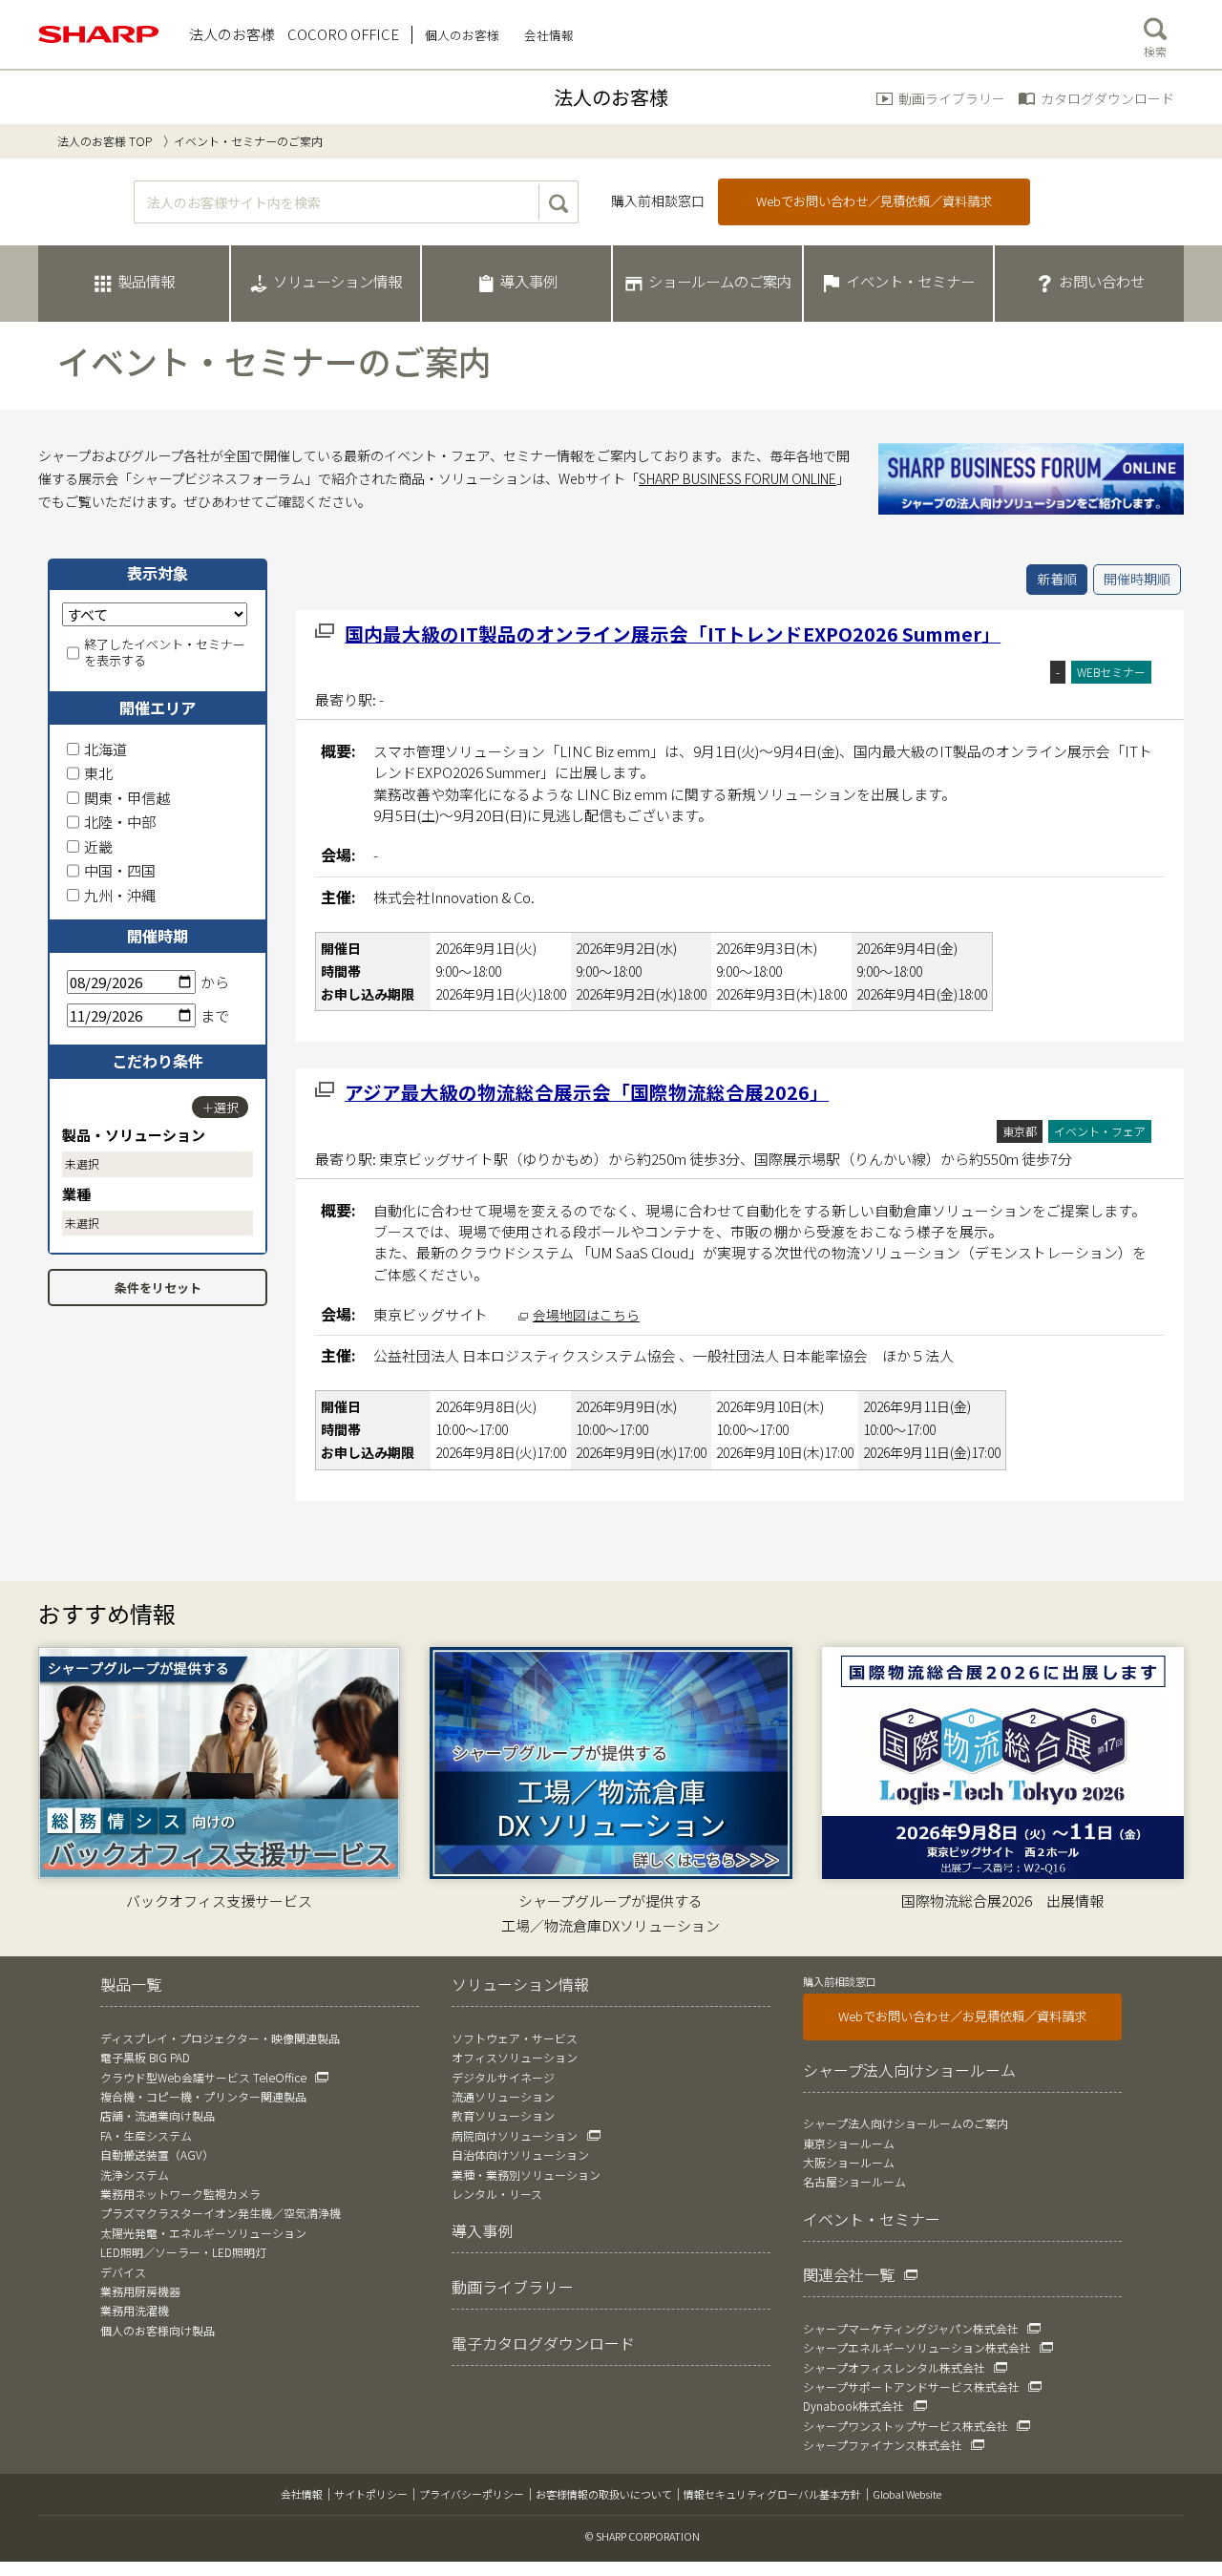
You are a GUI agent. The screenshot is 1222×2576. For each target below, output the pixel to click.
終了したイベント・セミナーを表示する (165, 653)
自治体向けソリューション (520, 2154)
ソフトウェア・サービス (515, 2038)
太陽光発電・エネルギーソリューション (203, 2233)
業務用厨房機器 (140, 2291)
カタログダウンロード (1107, 98)
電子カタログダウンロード (543, 2343)
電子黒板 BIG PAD (145, 2057)
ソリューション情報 (520, 1984)
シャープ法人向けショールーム (909, 2070)
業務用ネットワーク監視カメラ (180, 2194)
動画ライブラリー (952, 98)
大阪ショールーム (849, 2162)
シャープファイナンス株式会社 (883, 2445)
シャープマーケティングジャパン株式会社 (911, 2328)
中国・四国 (120, 870)
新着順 (1057, 579)
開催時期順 (1137, 579)
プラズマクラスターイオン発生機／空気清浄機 (221, 2213)
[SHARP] (99, 34)
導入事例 (482, 2230)
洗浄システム (135, 2175)
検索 (1155, 51)
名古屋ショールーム (854, 2181)
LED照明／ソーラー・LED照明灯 (183, 2252)
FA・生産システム (146, 2135)
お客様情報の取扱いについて (604, 2494)
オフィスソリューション (515, 2057)
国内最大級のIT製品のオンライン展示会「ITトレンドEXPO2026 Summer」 (673, 633)
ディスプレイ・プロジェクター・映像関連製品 (220, 2038)
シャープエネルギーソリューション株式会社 (917, 2347)
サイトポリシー (371, 2494)
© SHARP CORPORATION (643, 2536)
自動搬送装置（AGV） (157, 2154)
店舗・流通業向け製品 (158, 2115)
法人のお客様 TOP (105, 141)
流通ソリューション (503, 2096)
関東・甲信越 (127, 798)
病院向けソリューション (515, 2135)
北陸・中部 (120, 822)
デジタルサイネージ (503, 2077)
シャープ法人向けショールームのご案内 (906, 2123)
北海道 (105, 749)
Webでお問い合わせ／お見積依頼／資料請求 (962, 2016)
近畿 (98, 846)
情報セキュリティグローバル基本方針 (772, 2494)
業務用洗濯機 (135, 2310)
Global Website (907, 2494)
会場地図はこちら (586, 1315)
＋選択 (220, 1107)
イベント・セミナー (872, 2219)
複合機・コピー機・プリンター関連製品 (203, 2096)
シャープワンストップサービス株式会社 (906, 2426)
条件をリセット (158, 1288)
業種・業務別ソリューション (526, 2175)
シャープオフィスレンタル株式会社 (894, 2367)
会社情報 (302, 2494)
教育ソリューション (503, 2115)
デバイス (123, 2272)
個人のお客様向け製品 (158, 2330)
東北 (98, 773)
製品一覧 (131, 1984)
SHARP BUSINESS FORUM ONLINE (737, 478)
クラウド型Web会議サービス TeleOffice (203, 2077)
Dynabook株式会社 (853, 2406)
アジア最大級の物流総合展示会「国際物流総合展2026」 (587, 1092)
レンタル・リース (497, 2194)
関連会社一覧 (849, 2274)
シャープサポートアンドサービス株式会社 (911, 2386)
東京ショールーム (849, 2143)
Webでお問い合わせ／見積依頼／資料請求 (874, 201)
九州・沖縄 (120, 895)
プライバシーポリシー (472, 2494)
